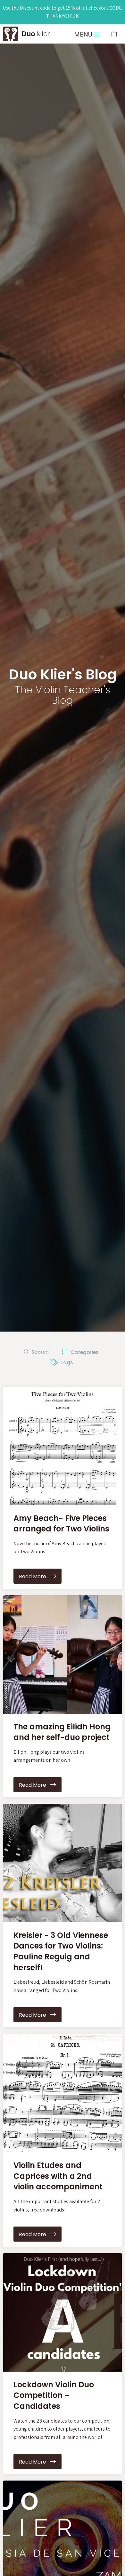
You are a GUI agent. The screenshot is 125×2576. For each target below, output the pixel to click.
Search (39, 1352)
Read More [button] (34, 1576)
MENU (84, 34)
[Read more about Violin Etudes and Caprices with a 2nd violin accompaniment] (63, 2093)
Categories (83, 1352)
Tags (65, 1362)
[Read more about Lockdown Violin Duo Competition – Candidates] (63, 2312)
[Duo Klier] (11, 33)
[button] (114, 34)
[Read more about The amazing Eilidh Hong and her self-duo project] (63, 1654)
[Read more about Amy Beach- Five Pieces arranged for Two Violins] (63, 1446)
